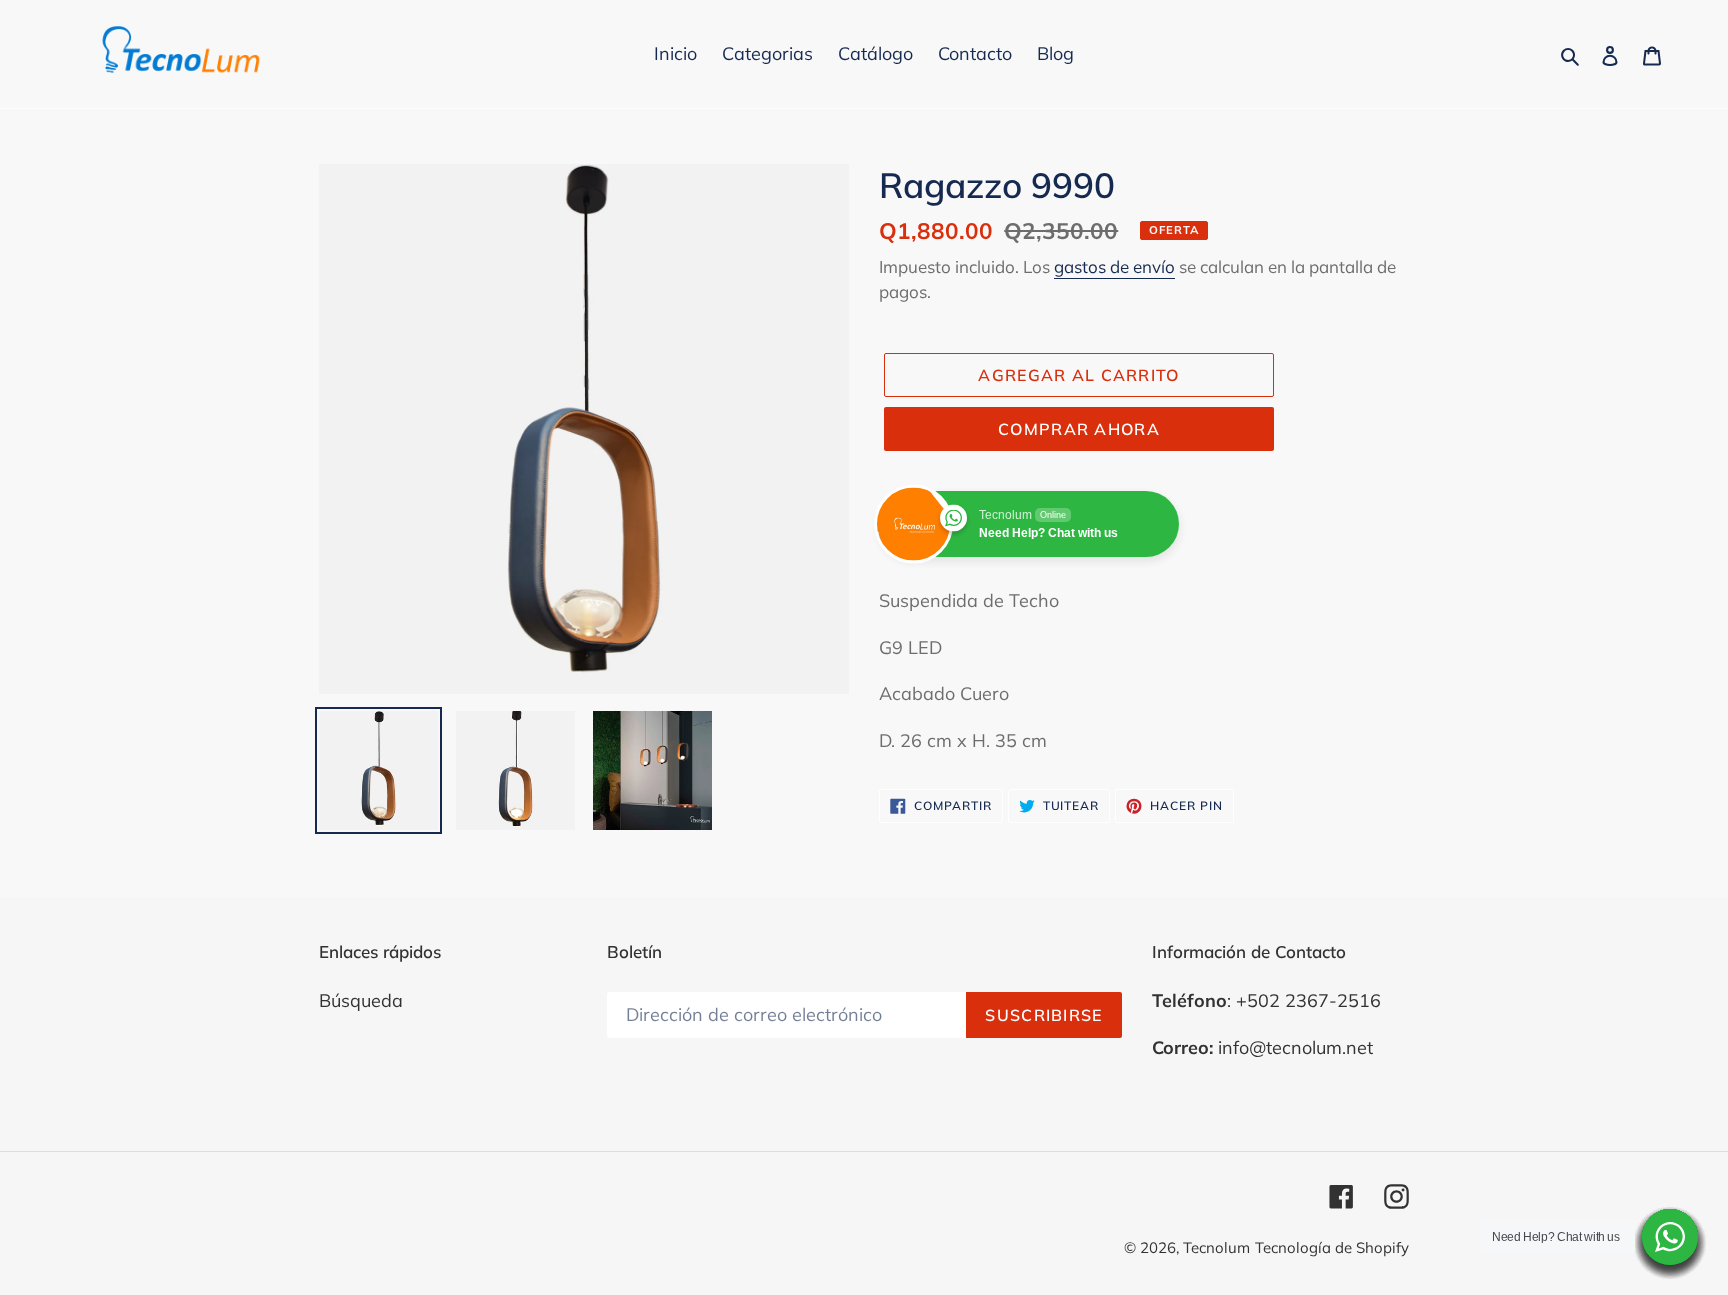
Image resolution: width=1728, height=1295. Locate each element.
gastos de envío (1114, 266)
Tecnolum (1216, 1247)
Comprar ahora (1079, 429)
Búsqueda (361, 1000)
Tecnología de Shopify (1332, 1247)
